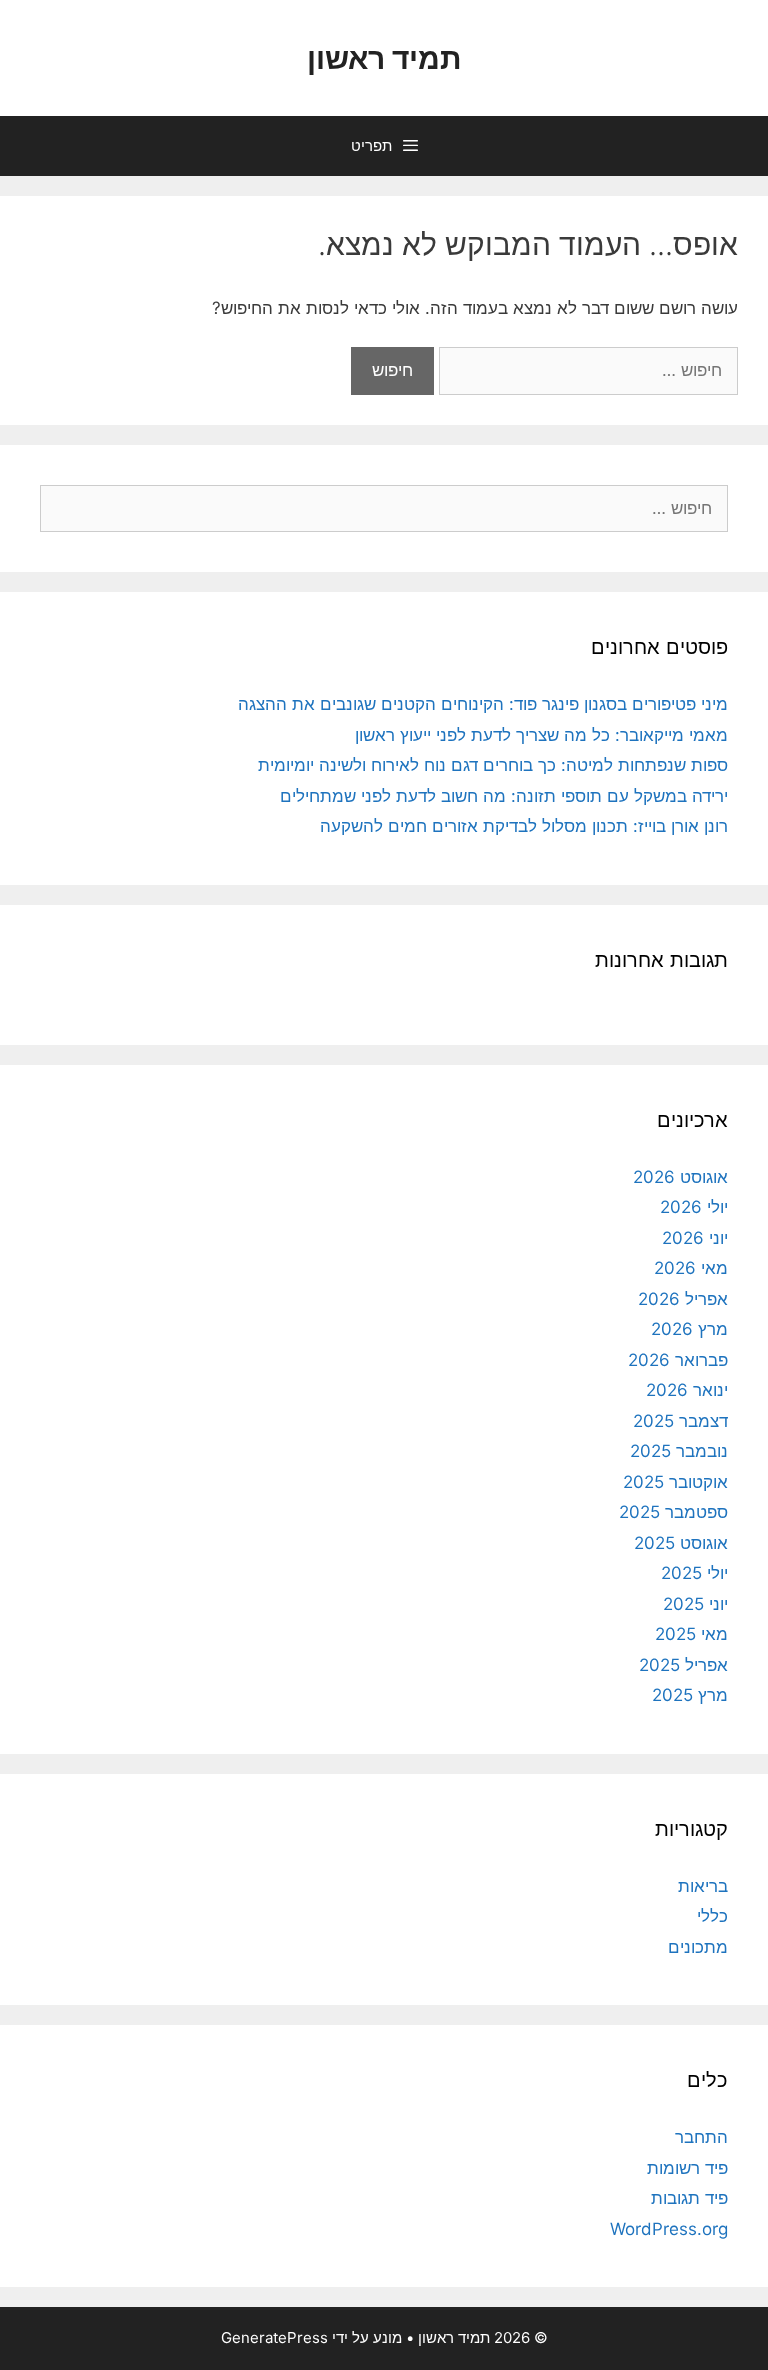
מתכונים (698, 1947)
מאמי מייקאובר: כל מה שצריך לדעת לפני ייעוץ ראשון (541, 735)
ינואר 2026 (687, 1390)
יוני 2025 (695, 1604)
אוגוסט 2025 (681, 1543)
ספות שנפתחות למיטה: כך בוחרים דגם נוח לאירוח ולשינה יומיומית (493, 765)
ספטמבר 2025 (673, 1512)
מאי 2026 (691, 1268)
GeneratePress (274, 2337)
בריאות (703, 1886)
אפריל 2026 (683, 1299)
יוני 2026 (695, 1238)
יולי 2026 (694, 1207)
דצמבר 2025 (680, 1421)
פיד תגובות (689, 2198)
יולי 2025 (694, 1573)
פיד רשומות (687, 2168)
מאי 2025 (691, 1634)
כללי (712, 1916)
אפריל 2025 (683, 1665)
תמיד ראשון (384, 58)
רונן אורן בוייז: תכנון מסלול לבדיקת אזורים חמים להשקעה (524, 826)
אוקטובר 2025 (675, 1482)
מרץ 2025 (690, 1695)
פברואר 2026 (678, 1360)
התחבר (701, 2137)
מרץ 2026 (689, 1329)
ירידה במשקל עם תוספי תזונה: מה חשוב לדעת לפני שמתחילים (504, 796)
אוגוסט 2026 (680, 1177)
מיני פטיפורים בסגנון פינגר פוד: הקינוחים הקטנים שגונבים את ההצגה (483, 704)
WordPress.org (669, 2229)
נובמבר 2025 (679, 1451)
